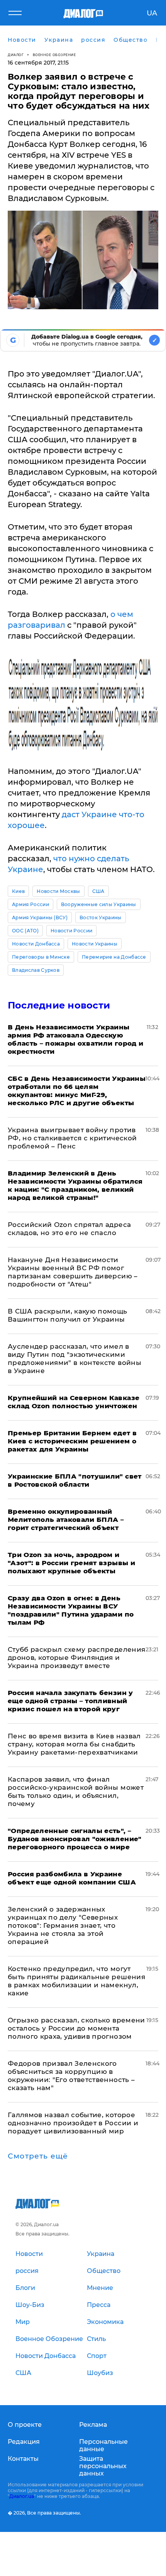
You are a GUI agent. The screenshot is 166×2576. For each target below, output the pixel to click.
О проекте (25, 2425)
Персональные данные (103, 2445)
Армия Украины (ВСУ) (40, 917)
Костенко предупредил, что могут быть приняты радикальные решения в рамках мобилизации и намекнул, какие (76, 1981)
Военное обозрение (54, 55)
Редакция (24, 2442)
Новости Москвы (58, 891)
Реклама (93, 2425)
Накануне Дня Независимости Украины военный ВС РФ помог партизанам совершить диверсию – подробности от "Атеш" (73, 1272)
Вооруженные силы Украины (99, 904)
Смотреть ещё (38, 2156)
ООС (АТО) (25, 931)
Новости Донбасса (36, 944)
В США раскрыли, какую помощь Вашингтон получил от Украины (68, 1315)
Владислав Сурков (36, 970)
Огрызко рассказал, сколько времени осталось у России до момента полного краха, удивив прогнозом (76, 2028)
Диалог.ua (22, 2496)
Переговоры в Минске (41, 957)
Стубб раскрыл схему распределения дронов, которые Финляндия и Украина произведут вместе (76, 1658)
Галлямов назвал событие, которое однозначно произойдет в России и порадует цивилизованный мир (73, 2123)
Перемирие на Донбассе (114, 957)
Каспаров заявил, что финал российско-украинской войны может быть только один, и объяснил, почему (76, 1791)
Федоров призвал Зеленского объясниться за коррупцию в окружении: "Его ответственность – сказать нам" (71, 2076)
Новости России (71, 931)
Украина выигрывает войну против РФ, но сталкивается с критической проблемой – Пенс (72, 1138)
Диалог (16, 55)
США (98, 891)
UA (152, 13)
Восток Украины (100, 917)
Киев (18, 891)
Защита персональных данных (103, 2466)
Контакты (23, 2459)
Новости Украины (95, 944)
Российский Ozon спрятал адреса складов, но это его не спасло (69, 1229)
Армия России (30, 904)
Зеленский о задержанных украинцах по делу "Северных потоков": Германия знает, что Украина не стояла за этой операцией (63, 1925)
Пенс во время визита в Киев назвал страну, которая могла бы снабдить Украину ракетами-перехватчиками (74, 1744)
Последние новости (59, 1005)
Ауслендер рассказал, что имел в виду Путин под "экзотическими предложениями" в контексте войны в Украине (75, 1359)
